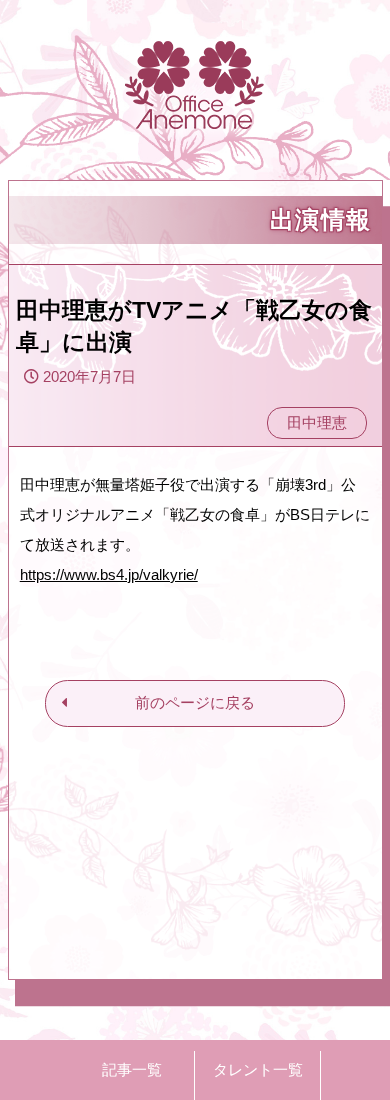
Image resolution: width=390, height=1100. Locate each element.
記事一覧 (132, 1069)
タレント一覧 (258, 1069)
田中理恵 (317, 422)
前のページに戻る (195, 702)
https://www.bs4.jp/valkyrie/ (109, 574)
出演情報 (321, 219)
